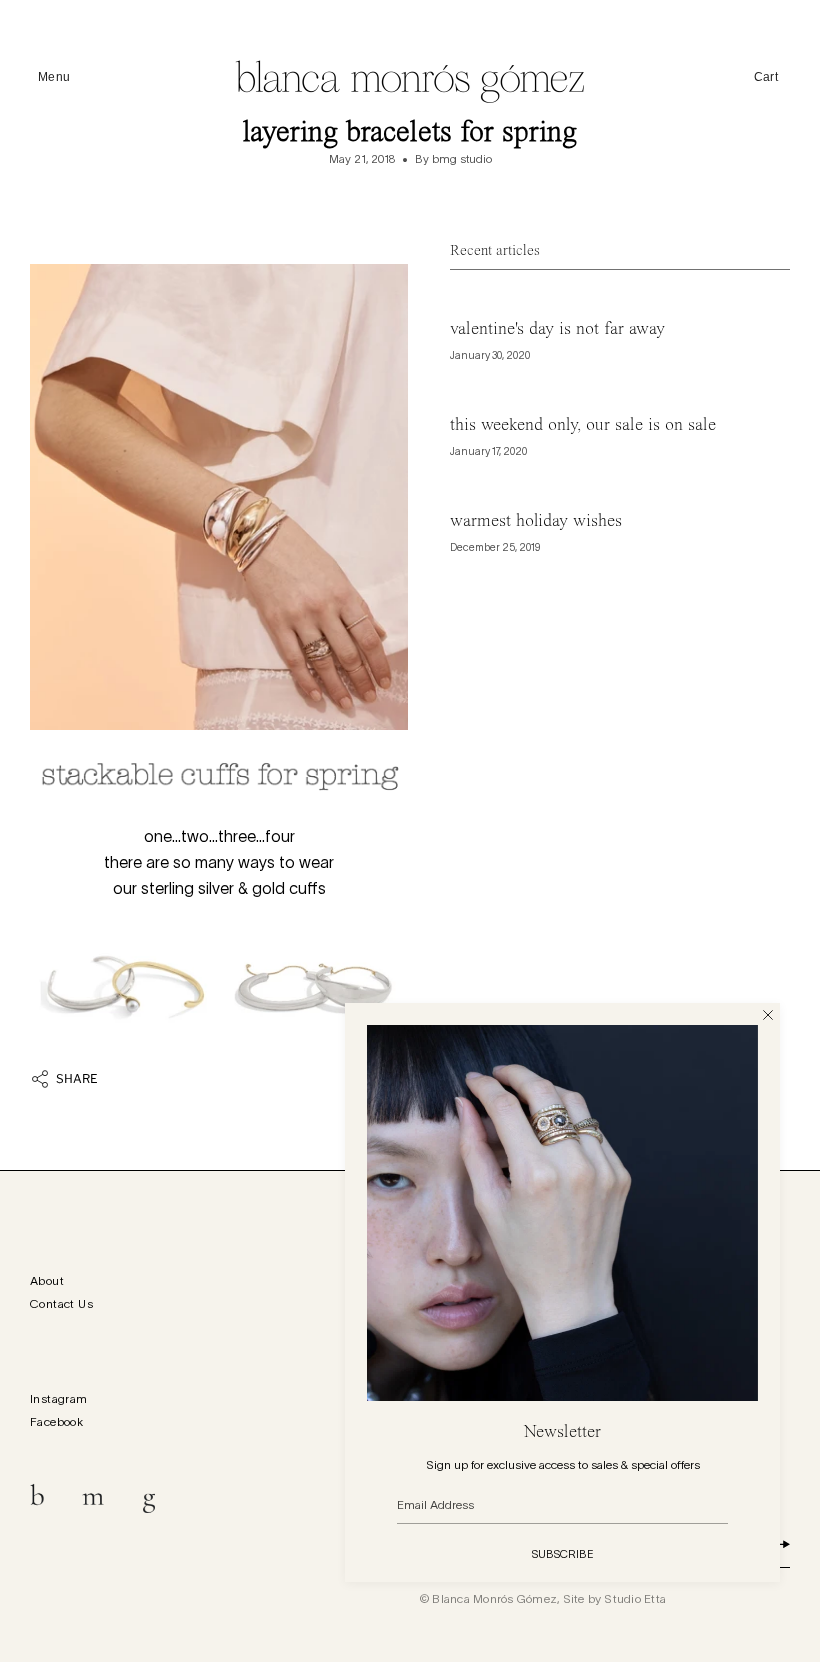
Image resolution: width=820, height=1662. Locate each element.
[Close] (768, 1015)
